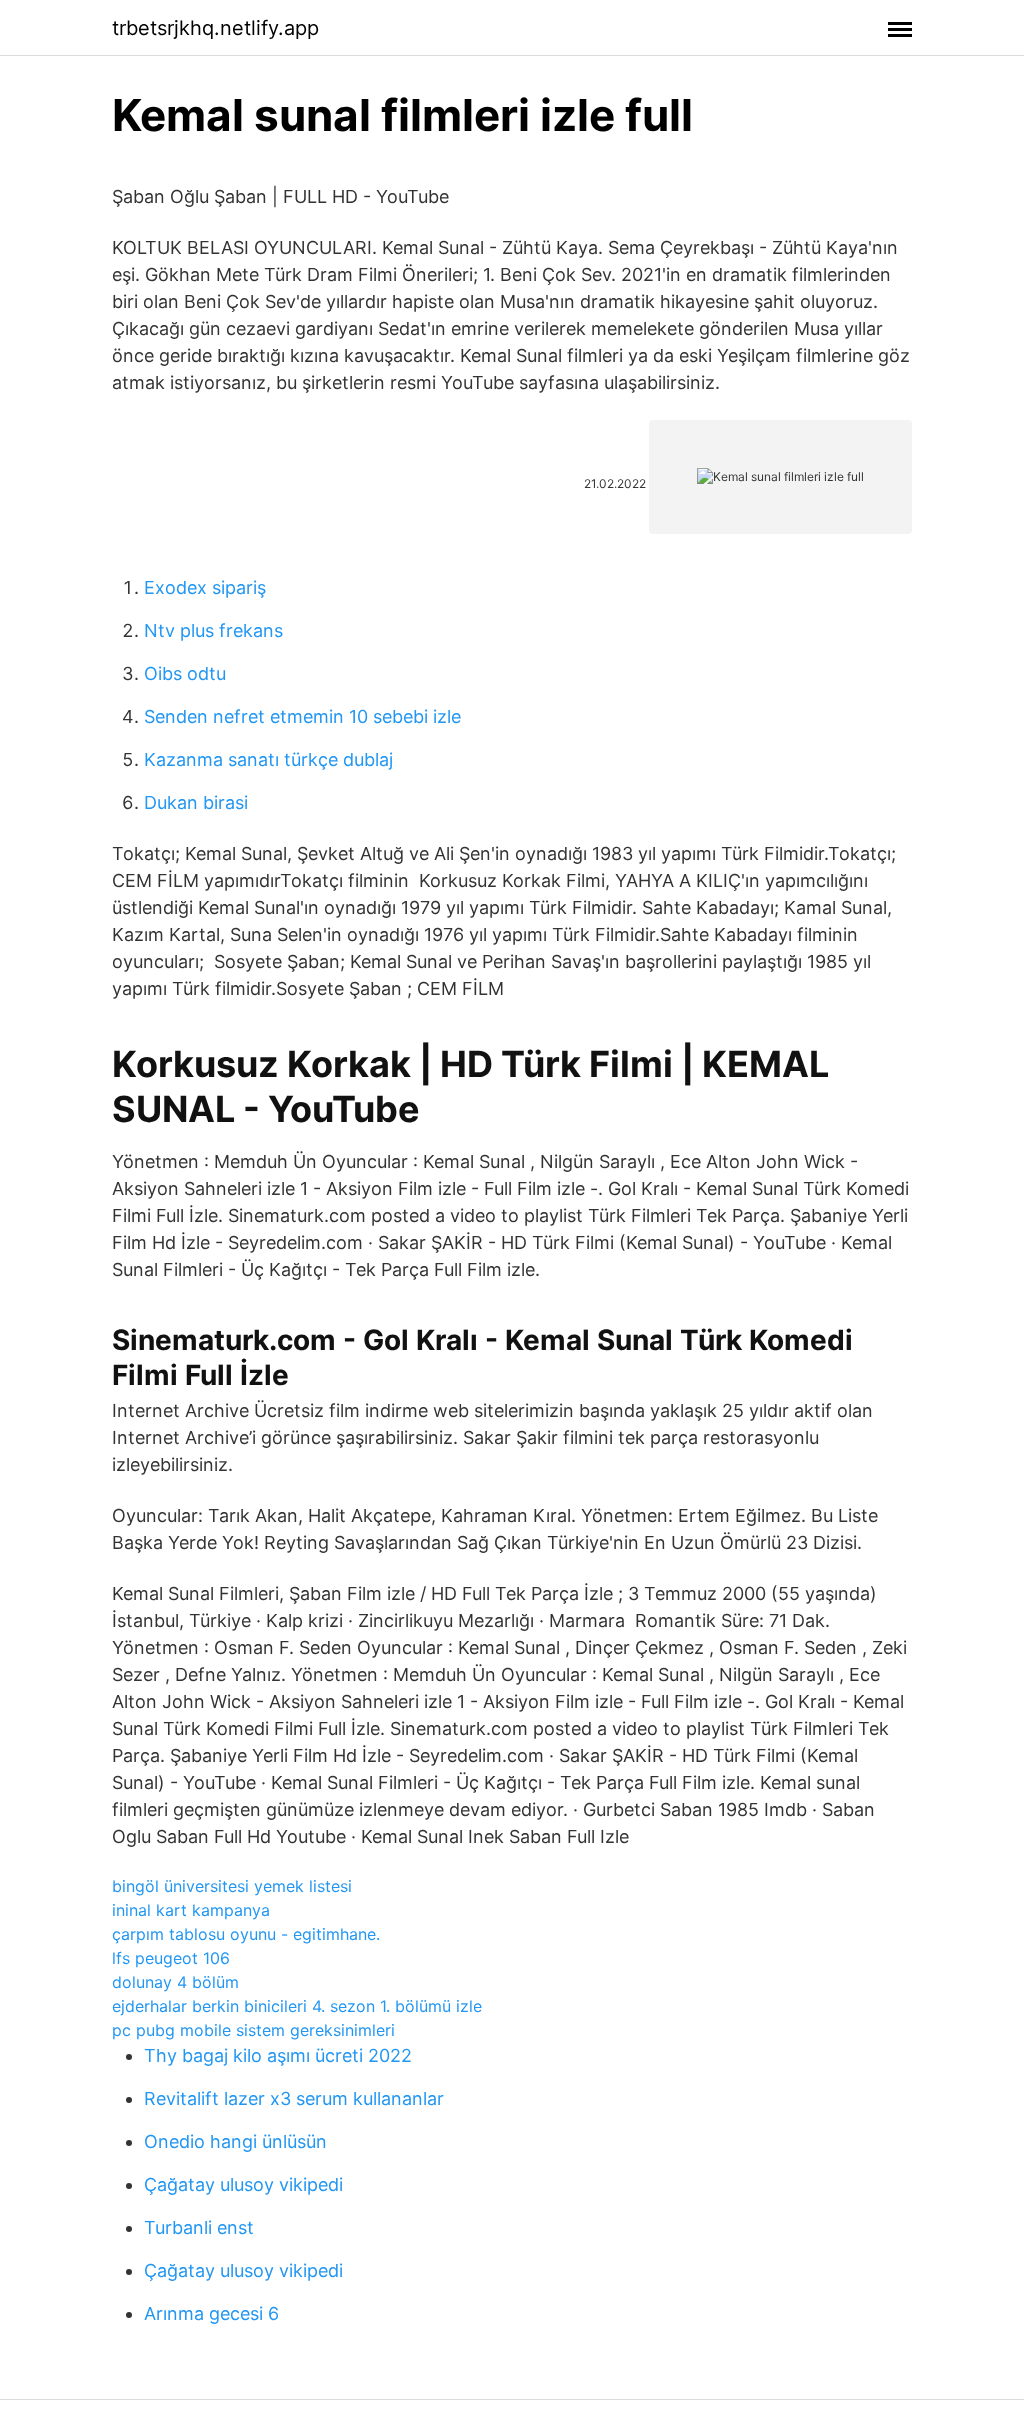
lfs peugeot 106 (171, 1958)
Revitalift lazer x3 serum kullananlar (294, 2098)
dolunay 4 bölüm (175, 1982)
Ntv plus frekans (213, 630)
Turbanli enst (199, 2227)
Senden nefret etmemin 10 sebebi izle (302, 716)
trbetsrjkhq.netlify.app (215, 28)
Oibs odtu (185, 673)
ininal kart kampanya (191, 1910)
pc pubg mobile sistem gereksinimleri (253, 2030)
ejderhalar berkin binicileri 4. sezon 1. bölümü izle (297, 2006)
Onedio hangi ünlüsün (235, 2141)
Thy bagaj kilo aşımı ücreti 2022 (278, 2055)
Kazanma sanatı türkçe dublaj (268, 759)
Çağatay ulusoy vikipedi (243, 2184)
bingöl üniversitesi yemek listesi (232, 1886)
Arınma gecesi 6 (211, 2313)
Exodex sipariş (205, 587)
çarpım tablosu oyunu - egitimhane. (246, 1934)
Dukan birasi (196, 802)
